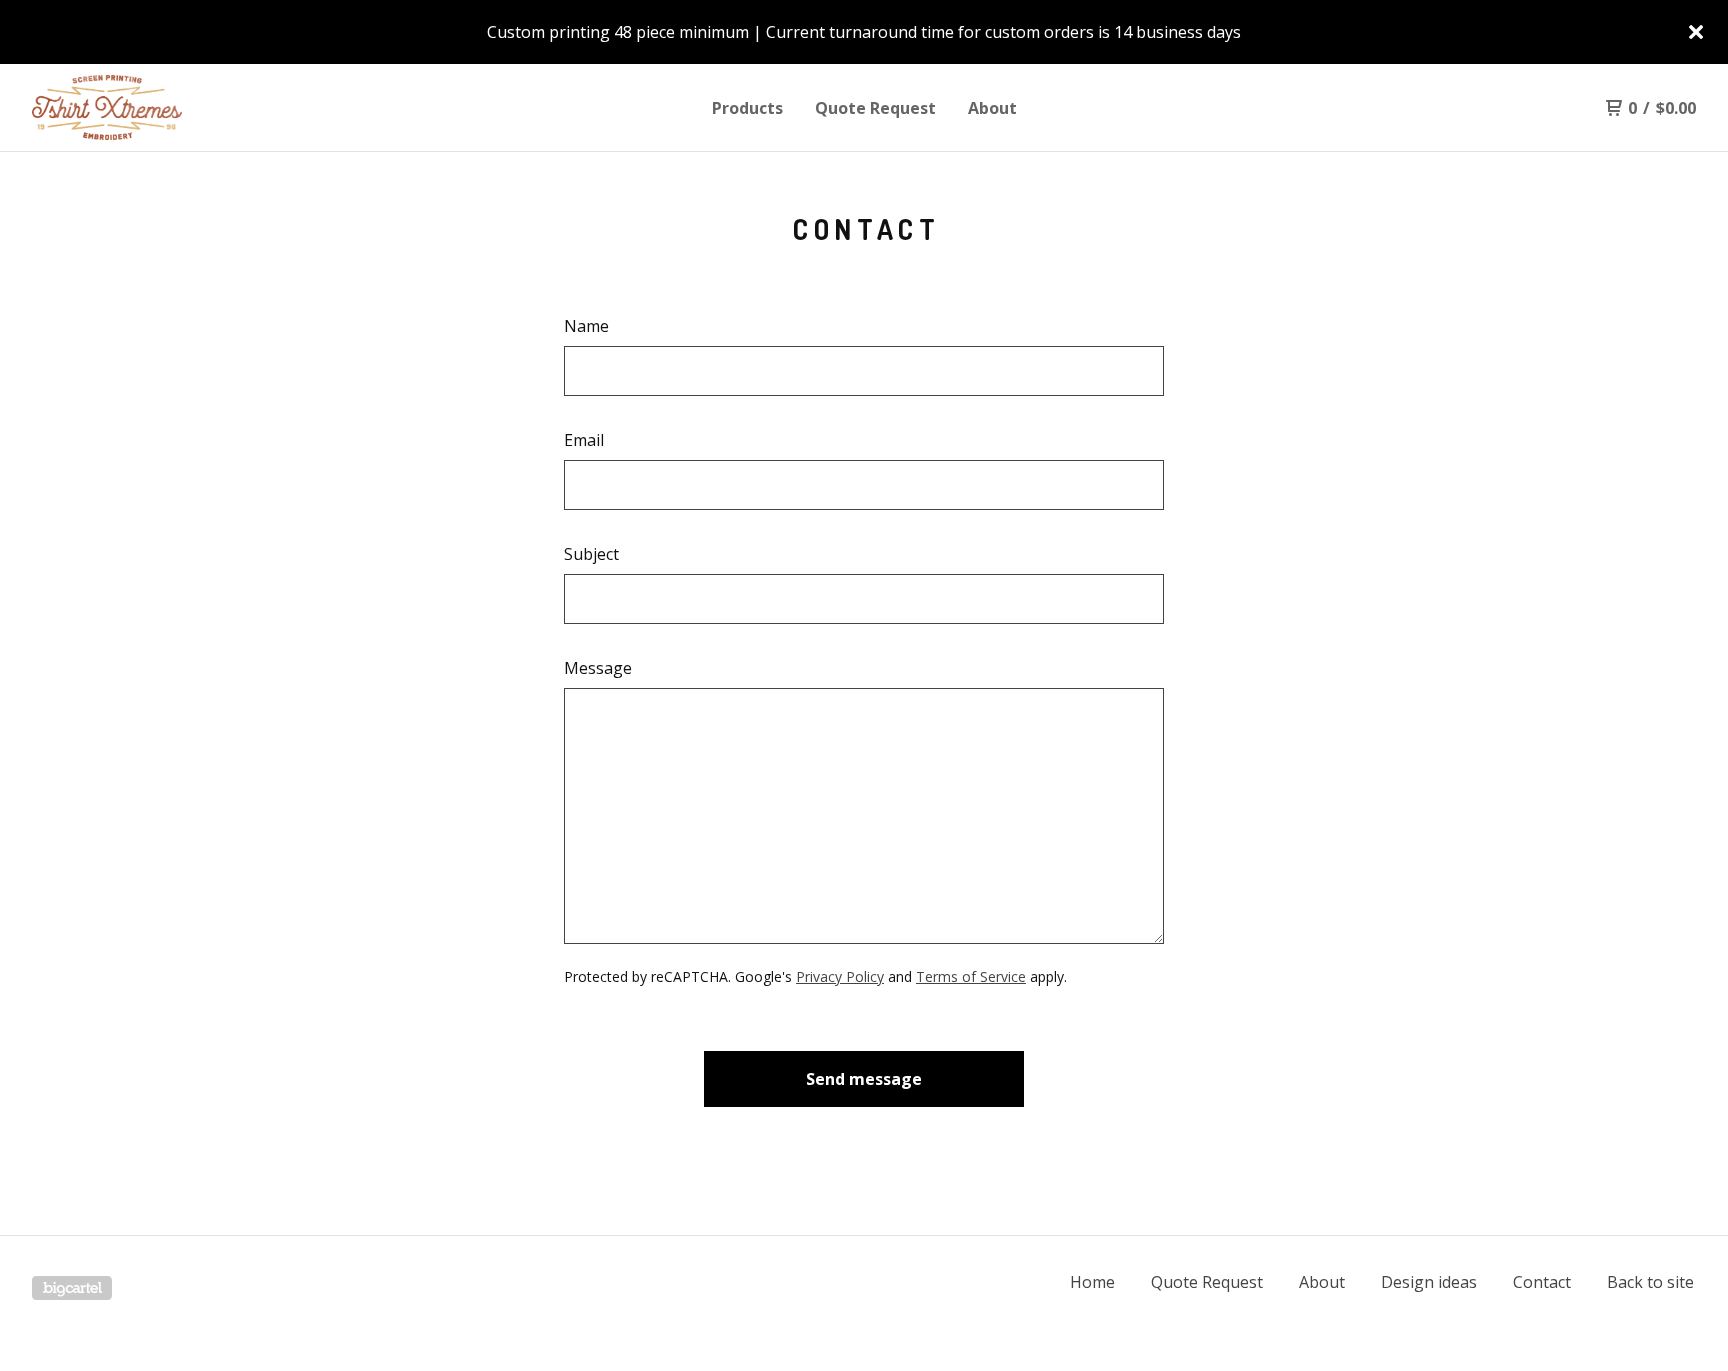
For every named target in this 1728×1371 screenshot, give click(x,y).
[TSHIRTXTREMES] (136, 108)
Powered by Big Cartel (72, 1288)
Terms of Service (971, 976)
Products (747, 108)
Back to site (1650, 1282)
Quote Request (875, 108)
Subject (591, 554)
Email (584, 440)
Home (1092, 1282)
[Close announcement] (1696, 32)
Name (586, 326)
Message (598, 668)
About (992, 108)
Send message (864, 1079)
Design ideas (1429, 1282)
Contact (1542, 1282)
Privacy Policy (840, 976)
